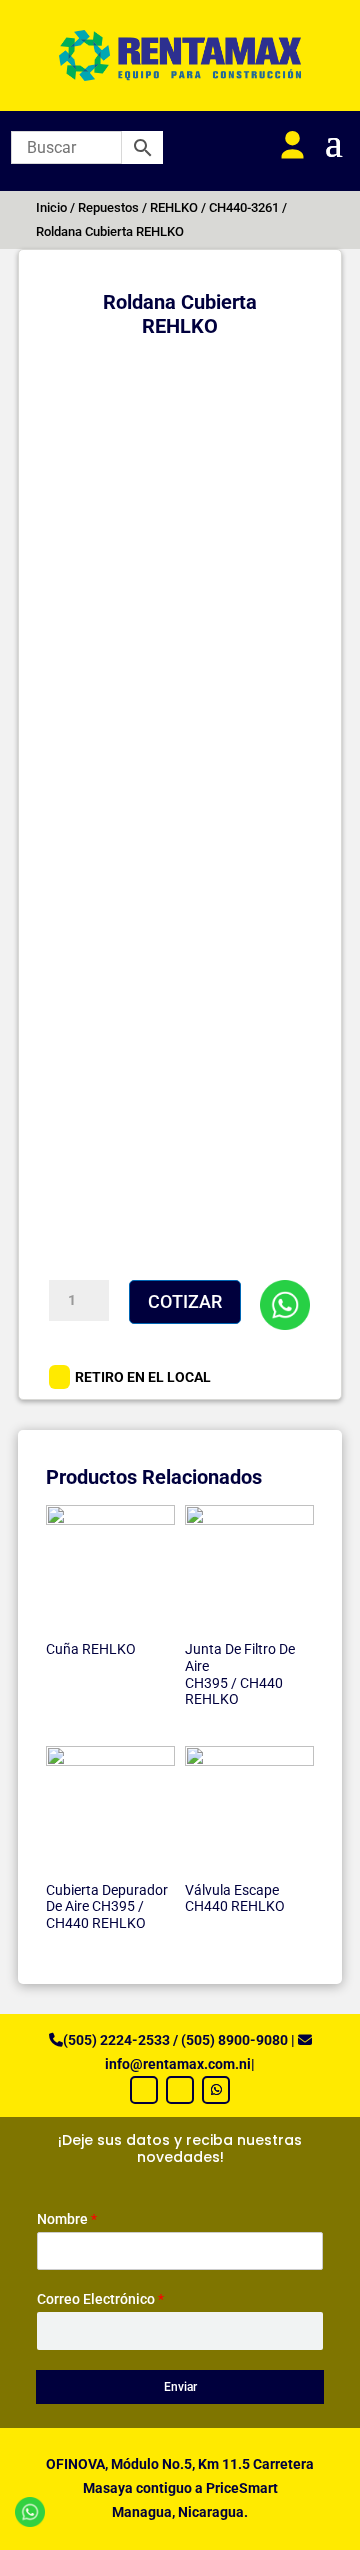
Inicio (51, 207)
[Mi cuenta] (292, 145)
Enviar (180, 2387)
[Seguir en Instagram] (180, 2090)
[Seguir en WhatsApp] (216, 2090)
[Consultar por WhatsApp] (285, 1305)
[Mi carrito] (245, 145)
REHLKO (174, 207)
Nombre (67, 2219)
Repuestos (108, 207)
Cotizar (185, 1301)
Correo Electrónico (100, 2299)
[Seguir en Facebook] (144, 2090)
